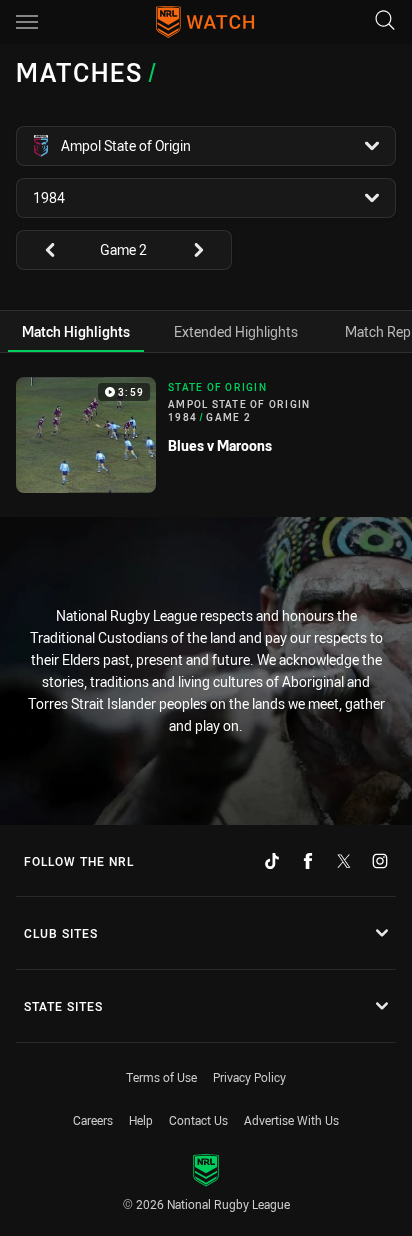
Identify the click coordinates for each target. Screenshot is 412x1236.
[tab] (76, 331)
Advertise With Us (291, 1120)
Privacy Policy (249, 1077)
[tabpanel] (206, 435)
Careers (93, 1120)
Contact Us (198, 1120)
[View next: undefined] (208, 250)
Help (141, 1120)
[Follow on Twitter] (344, 861)
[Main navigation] (27, 22)
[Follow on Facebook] (308, 861)
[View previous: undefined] (40, 250)
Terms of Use (161, 1077)
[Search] (385, 21)
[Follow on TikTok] (272, 861)
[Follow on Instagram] (380, 861)
